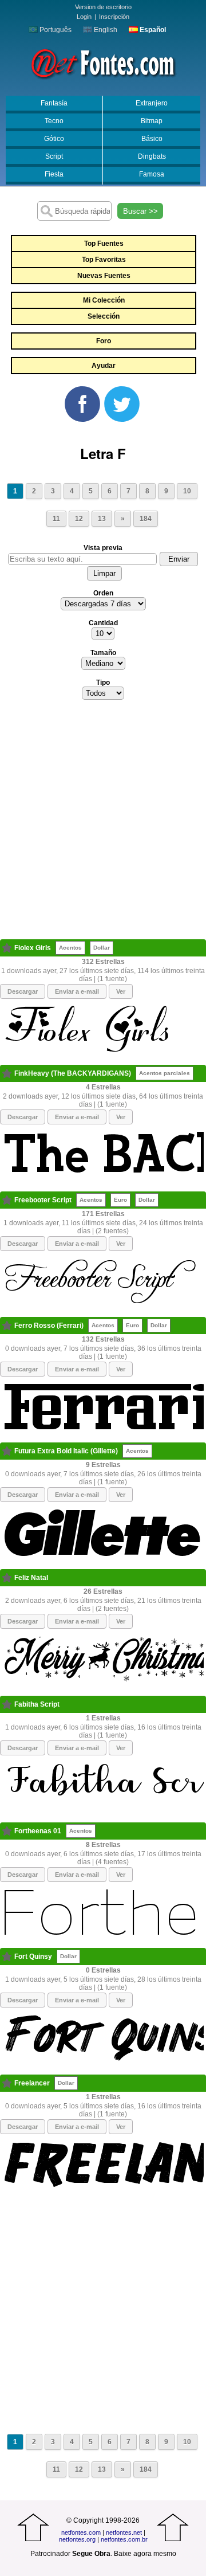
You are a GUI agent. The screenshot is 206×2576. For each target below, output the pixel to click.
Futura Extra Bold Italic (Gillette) (66, 1451)
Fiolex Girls (33, 948)
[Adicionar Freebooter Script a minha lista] (7, 1200)
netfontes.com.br (124, 2539)
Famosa (152, 174)
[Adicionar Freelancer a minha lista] (7, 2083)
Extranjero (152, 103)
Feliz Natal (31, 1578)
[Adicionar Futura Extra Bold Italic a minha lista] (7, 1451)
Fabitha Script (37, 1704)
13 (102, 519)
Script (54, 156)
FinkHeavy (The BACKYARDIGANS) (73, 1073)
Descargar (23, 991)
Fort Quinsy (33, 1956)
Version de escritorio (103, 7)
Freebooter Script (43, 1200)
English (105, 30)
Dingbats (152, 156)
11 (56, 519)
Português (55, 30)
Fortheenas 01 (38, 1831)
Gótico (54, 139)
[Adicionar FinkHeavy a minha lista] (7, 1073)
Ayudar (104, 366)
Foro (104, 341)
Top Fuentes (104, 244)
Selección (104, 316)
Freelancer (32, 2083)
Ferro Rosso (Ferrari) (49, 1326)
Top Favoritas (104, 260)
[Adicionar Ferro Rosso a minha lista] (7, 1326)
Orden (103, 593)
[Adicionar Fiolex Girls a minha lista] (7, 948)
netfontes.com (81, 2532)
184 (146, 519)
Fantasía (54, 103)
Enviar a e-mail (77, 991)
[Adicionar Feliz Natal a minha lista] (7, 1578)
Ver (121, 991)
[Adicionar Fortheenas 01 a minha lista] (7, 1831)
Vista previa (103, 548)
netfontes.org (77, 2539)
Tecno (54, 121)
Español (152, 30)
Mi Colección (104, 300)
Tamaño (103, 653)
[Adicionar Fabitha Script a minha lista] (7, 1704)
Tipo (103, 683)
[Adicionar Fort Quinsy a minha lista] (7, 1956)
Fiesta (54, 174)
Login (84, 17)
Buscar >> (140, 211)
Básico (152, 139)
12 (79, 519)
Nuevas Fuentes (104, 276)
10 (187, 491)
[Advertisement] (103, 823)
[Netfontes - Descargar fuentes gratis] (103, 62)
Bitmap (152, 121)
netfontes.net (124, 2532)
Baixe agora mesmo (145, 2554)
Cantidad (103, 623)
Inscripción (114, 17)
